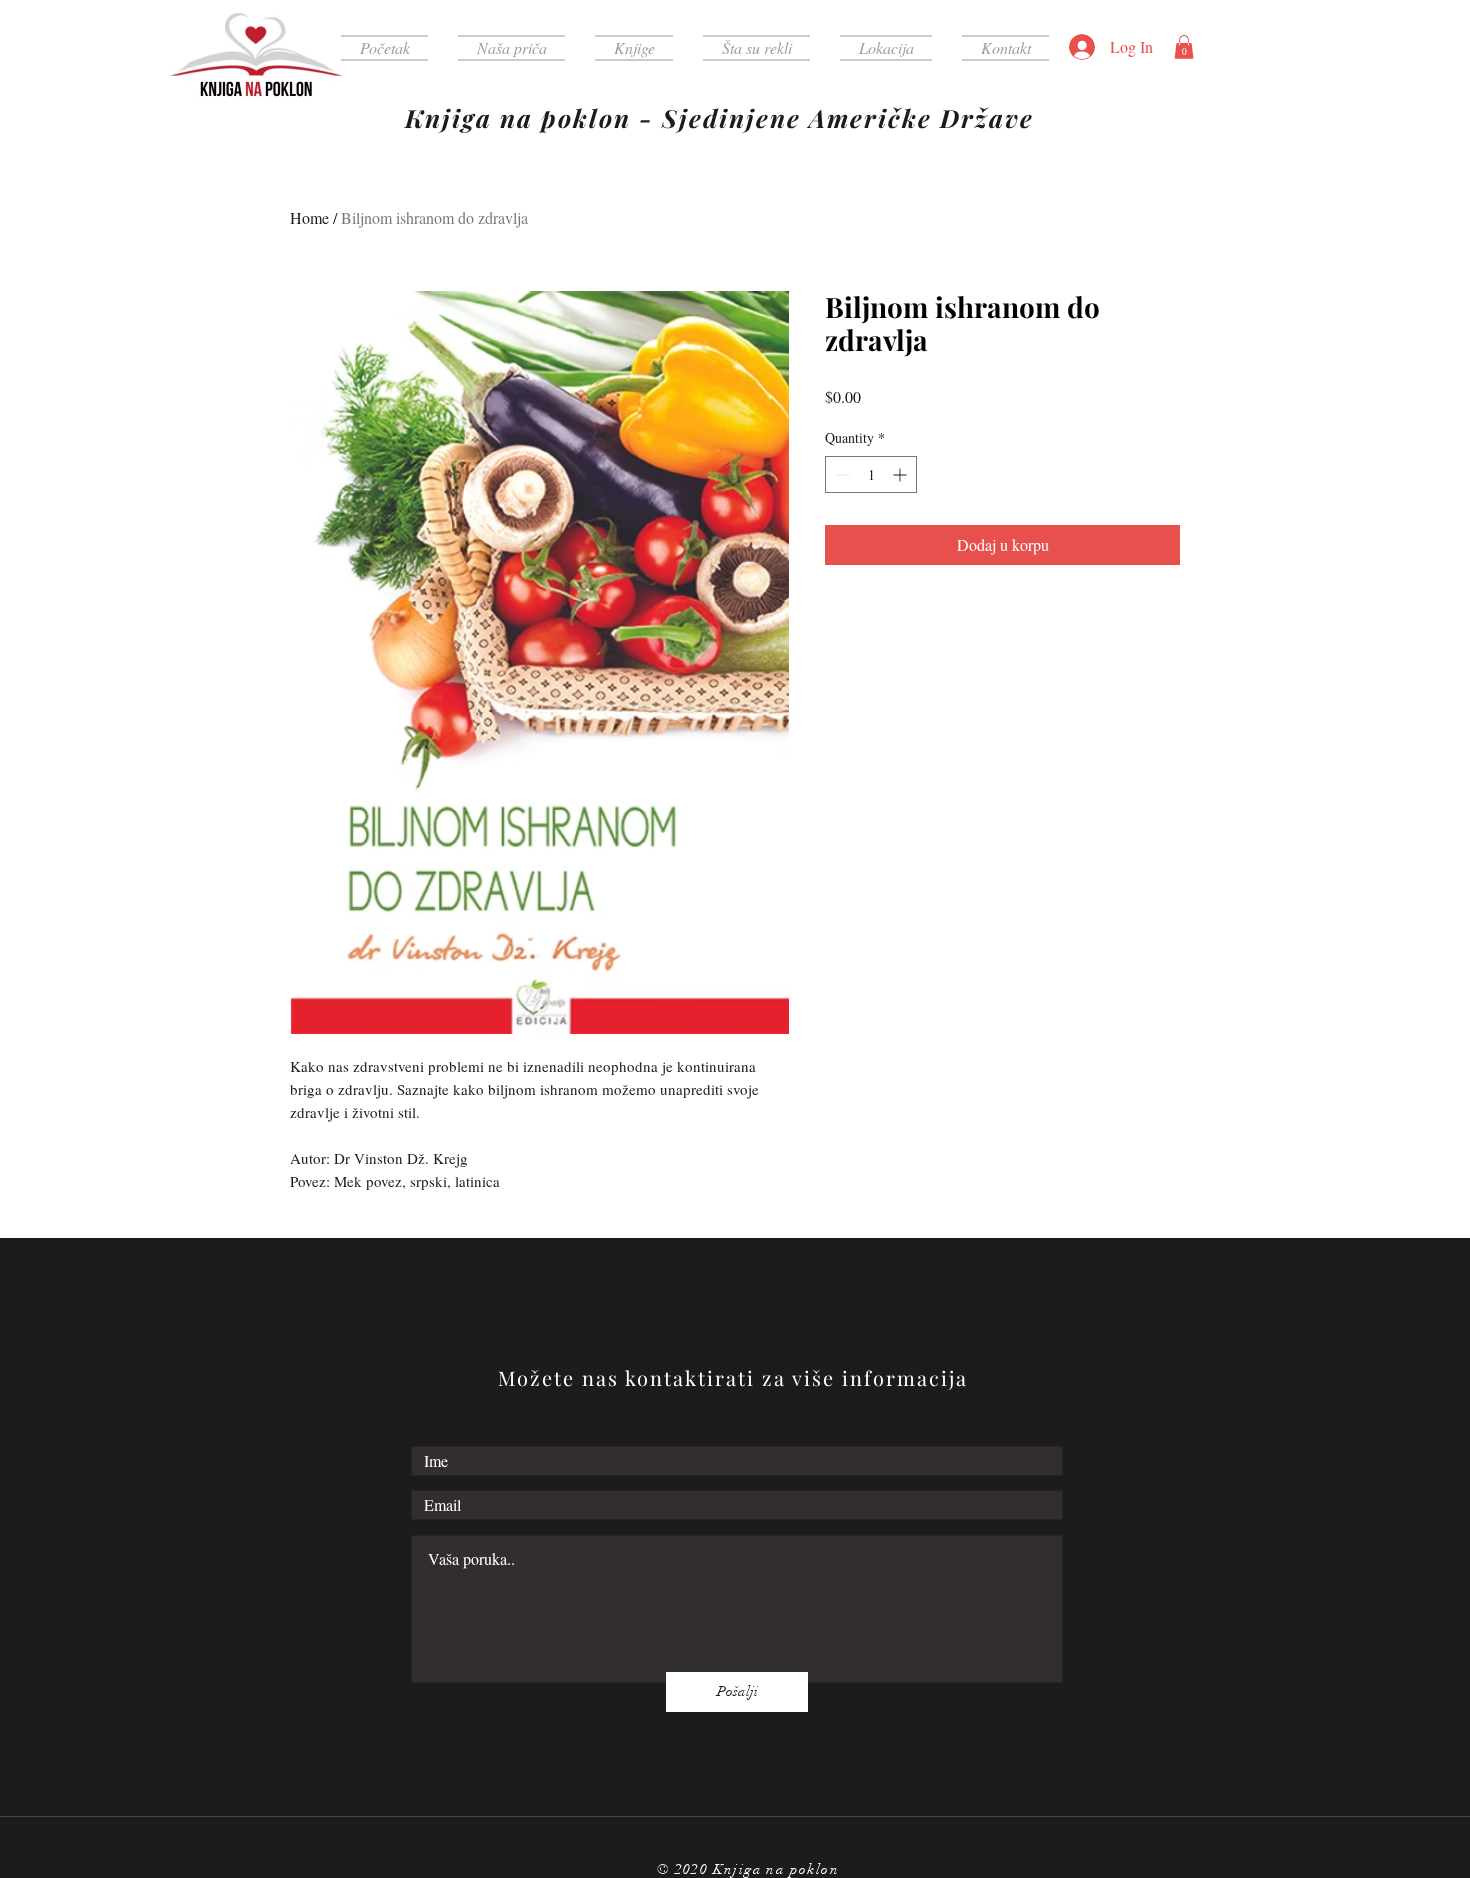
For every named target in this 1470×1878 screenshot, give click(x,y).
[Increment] (901, 474)
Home (309, 217)
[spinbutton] (871, 474)
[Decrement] (840, 474)
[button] (1184, 47)
